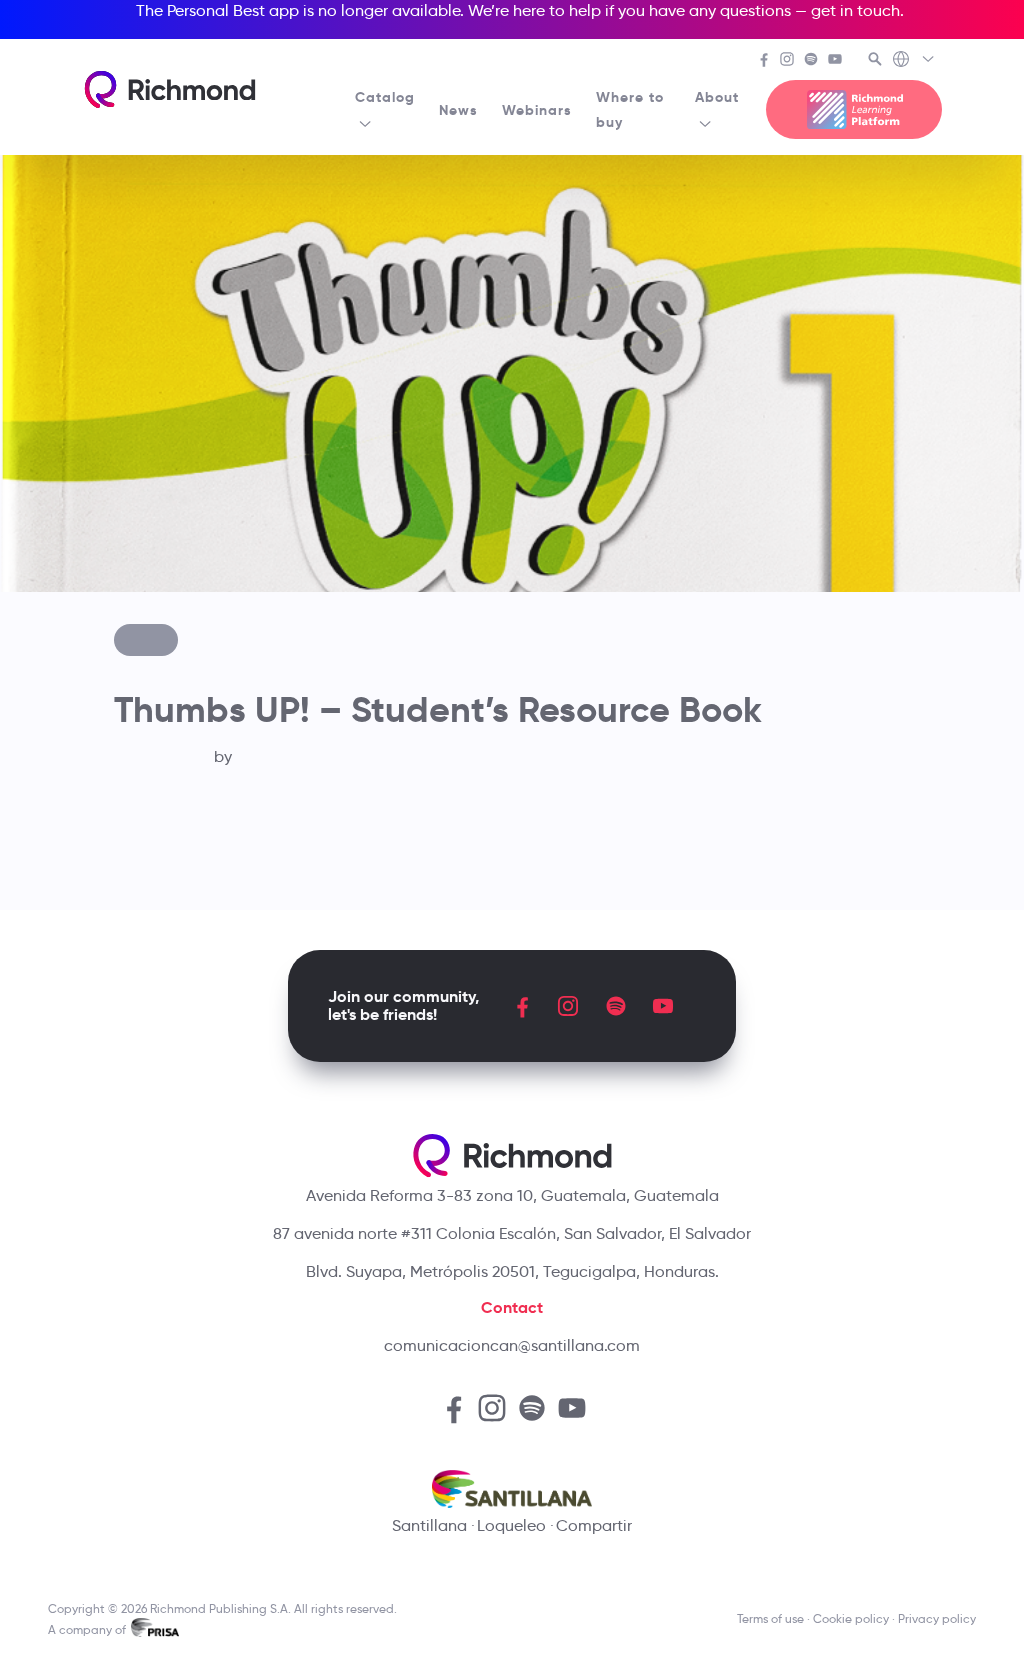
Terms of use (770, 1618)
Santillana (429, 1525)
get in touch (855, 10)
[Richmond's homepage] (170, 89)
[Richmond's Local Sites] (914, 61)
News (458, 110)
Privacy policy (937, 1618)
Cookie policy (851, 1618)
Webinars (537, 110)
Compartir (594, 1525)
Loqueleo (511, 1525)
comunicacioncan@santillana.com (512, 1345)
